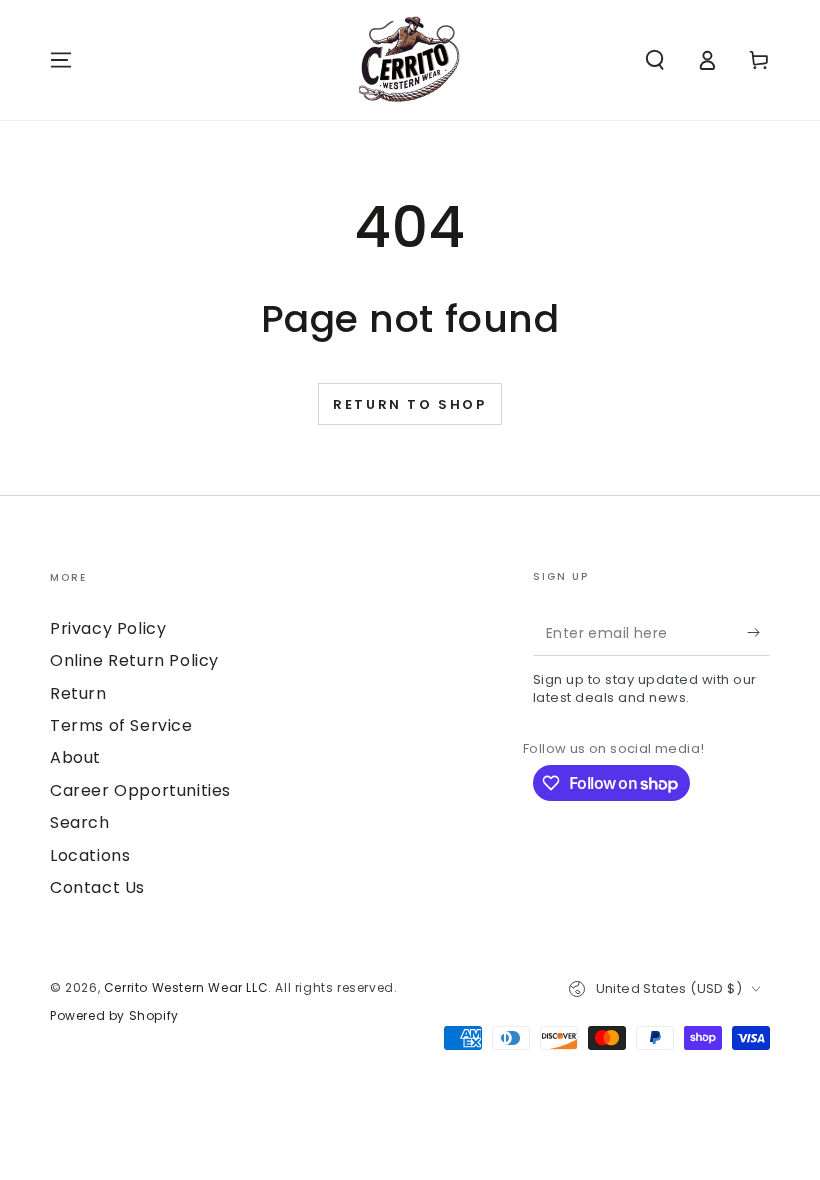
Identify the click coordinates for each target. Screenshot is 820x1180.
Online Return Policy (134, 660)
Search (80, 822)
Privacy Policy (108, 628)
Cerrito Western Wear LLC (186, 987)
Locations (90, 855)
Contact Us (97, 887)
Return (78, 693)
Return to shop (409, 404)
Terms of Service (121, 725)
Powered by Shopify (114, 1016)
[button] (655, 60)
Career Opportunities (140, 790)
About (75, 757)
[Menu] (61, 60)
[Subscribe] (758, 633)
